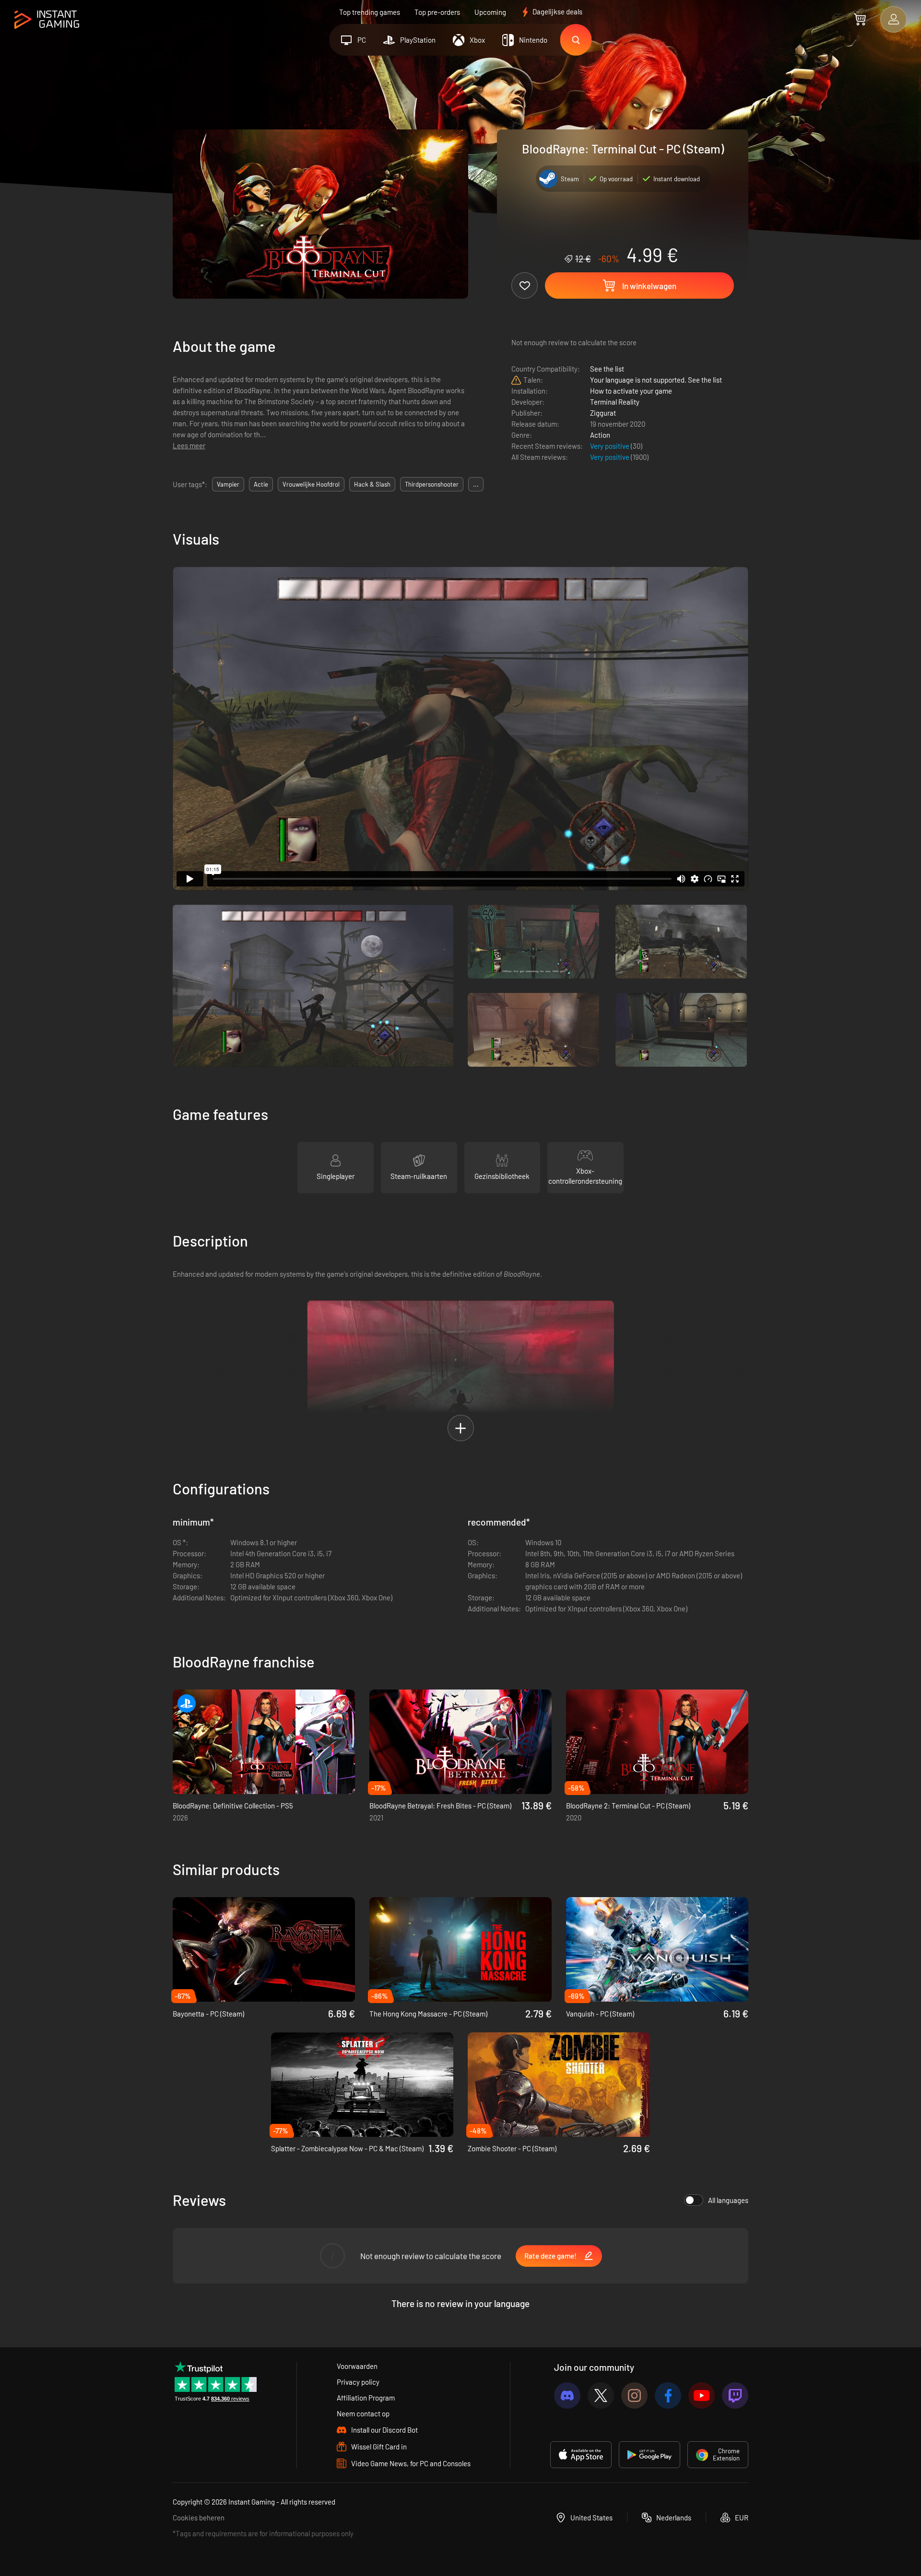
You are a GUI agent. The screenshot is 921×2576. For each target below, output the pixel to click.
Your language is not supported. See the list (656, 380)
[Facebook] (668, 2395)
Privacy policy (358, 2382)
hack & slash (372, 484)
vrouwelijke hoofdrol (311, 484)
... (476, 484)
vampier (228, 484)
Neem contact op (363, 2413)
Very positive (610, 446)
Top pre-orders (437, 12)
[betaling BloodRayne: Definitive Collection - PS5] (264, 1742)
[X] (601, 2395)
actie (261, 484)
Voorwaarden (357, 2366)
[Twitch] (735, 2395)
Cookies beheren (199, 2518)
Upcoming (490, 12)
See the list (607, 369)
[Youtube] (702, 2395)
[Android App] (649, 2455)
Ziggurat (603, 413)
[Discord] (567, 2395)
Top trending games (370, 12)
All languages (728, 2200)
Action (600, 435)
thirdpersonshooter (432, 484)
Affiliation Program (366, 2398)
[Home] (47, 20)
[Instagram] (634, 2395)
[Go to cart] (860, 19)
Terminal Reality (615, 402)
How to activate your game (631, 391)
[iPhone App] (581, 2455)
